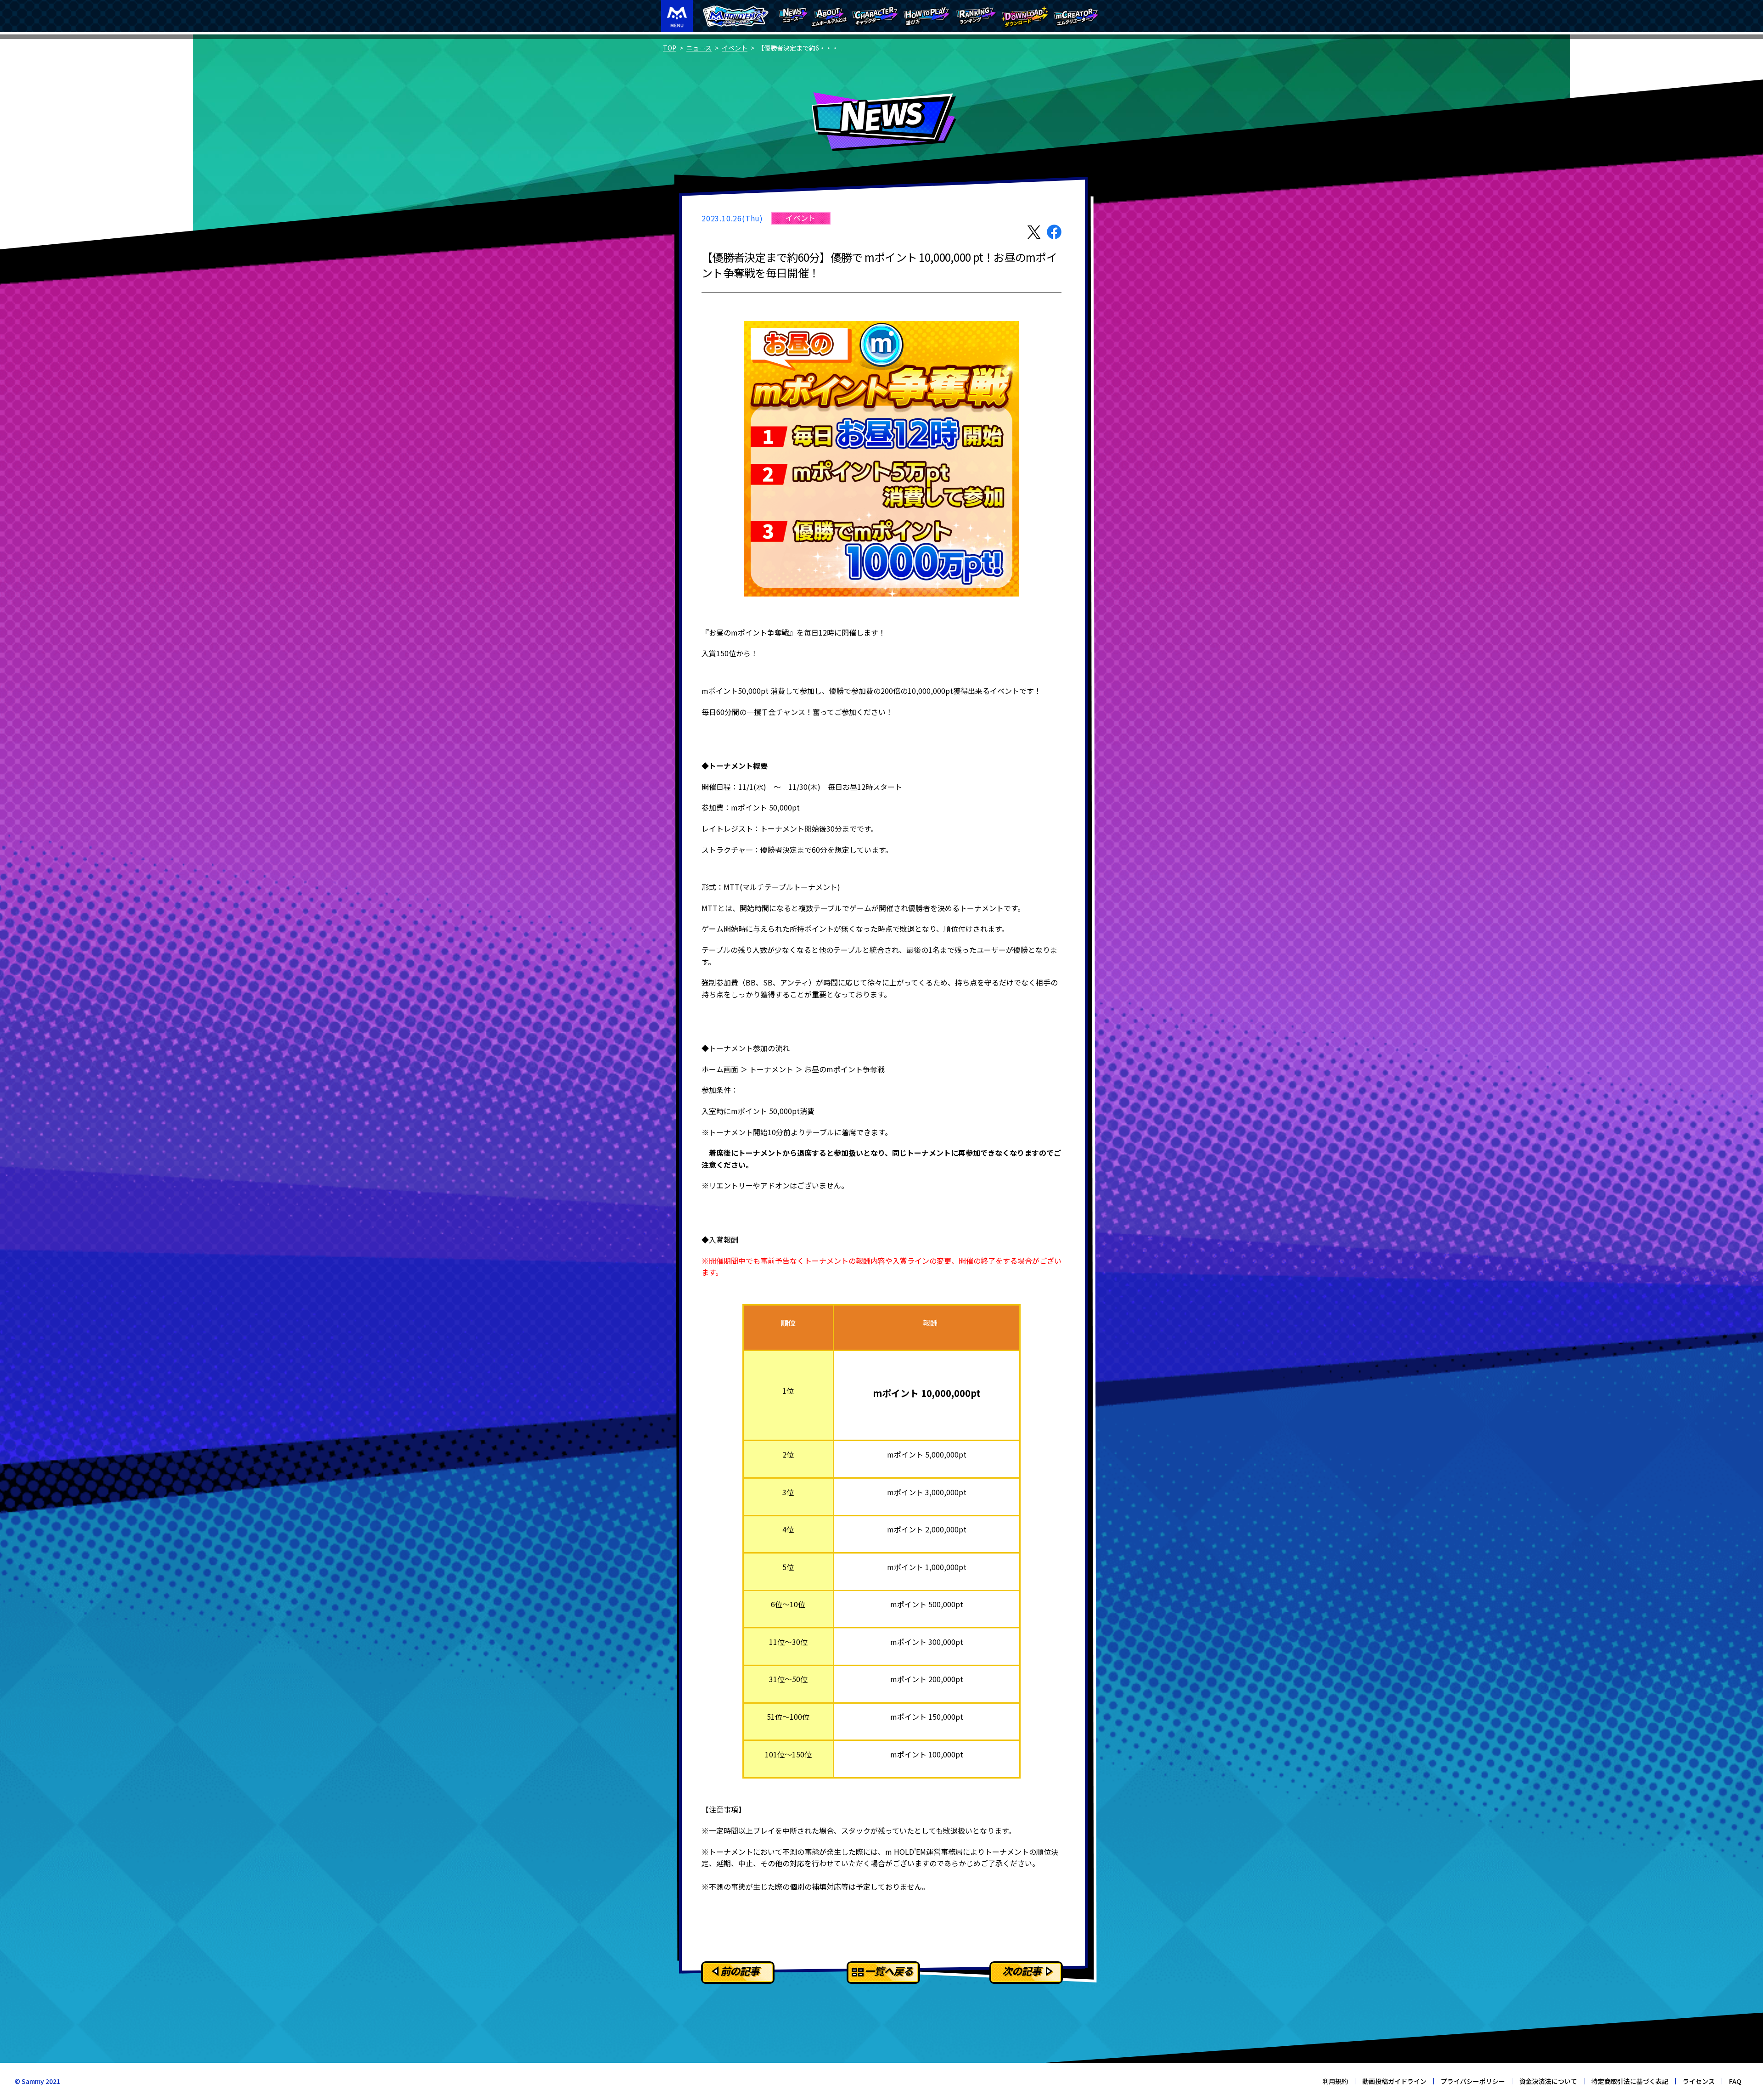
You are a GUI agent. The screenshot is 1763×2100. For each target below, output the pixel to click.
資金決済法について (1548, 2081)
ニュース (699, 48)
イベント (735, 48)
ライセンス (1699, 2081)
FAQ (1735, 2081)
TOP (670, 48)
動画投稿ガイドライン (1394, 2081)
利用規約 (1335, 2081)
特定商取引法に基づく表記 (1630, 2081)
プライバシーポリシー (1473, 2081)
